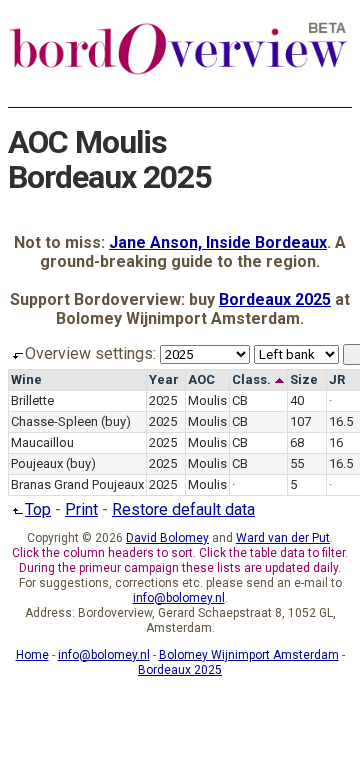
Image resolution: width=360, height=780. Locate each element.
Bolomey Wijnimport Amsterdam (249, 655)
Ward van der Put (283, 538)
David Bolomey (167, 538)
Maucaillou (42, 442)
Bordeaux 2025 (275, 299)
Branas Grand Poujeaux (77, 484)
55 (297, 463)
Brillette (32, 400)
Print (81, 509)
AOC (201, 379)
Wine (26, 379)
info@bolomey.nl (179, 598)
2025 (163, 400)
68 (297, 442)
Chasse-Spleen (54, 421)
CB (240, 400)
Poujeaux (37, 463)
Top (38, 509)
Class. (253, 379)
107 (300, 421)
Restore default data (183, 509)
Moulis (207, 400)
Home (32, 655)
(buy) (116, 421)
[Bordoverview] (178, 72)
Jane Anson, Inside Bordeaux (218, 242)
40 (297, 400)
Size (304, 379)
